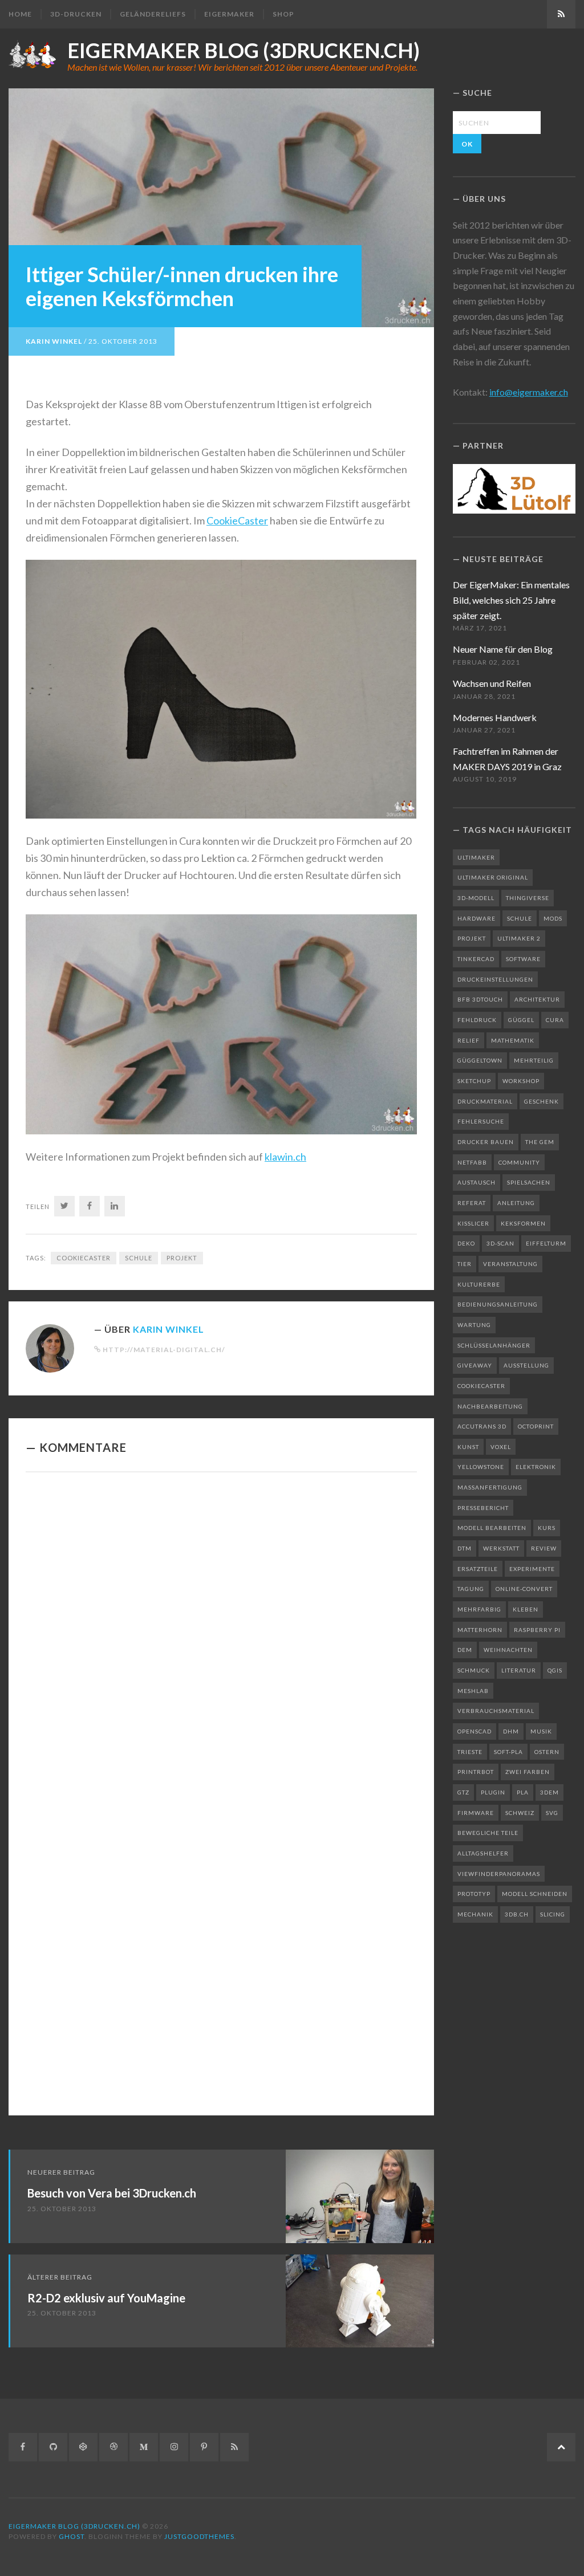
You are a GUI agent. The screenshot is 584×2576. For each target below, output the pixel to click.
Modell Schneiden (535, 1894)
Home (20, 14)
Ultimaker (476, 857)
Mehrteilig (534, 1060)
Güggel (521, 1020)
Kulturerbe (479, 1284)
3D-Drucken (76, 14)
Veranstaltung (510, 1264)
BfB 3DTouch (480, 999)
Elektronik (536, 1467)
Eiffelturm (546, 1243)
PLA (523, 1792)
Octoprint (536, 1426)
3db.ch (517, 1914)
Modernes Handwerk (495, 717)
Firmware (476, 1813)
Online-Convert (524, 1589)
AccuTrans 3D (482, 1426)
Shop (283, 14)
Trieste (470, 1752)
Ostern (547, 1752)
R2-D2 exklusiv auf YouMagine (106, 2298)
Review (544, 1548)
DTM (465, 1548)
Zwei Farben (528, 1772)
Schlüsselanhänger (494, 1345)
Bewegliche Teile (488, 1833)
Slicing (553, 1914)
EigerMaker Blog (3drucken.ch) (244, 50)
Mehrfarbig (479, 1609)
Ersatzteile (478, 1569)
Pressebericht (483, 1508)
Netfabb (472, 1162)
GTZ (463, 1792)
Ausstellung (526, 1365)
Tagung (471, 1589)
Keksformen (523, 1223)
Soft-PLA (508, 1752)
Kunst (468, 1447)
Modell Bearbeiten (492, 1528)
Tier (465, 1264)
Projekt (182, 1258)
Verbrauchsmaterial (496, 1711)
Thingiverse (528, 898)
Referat (472, 1203)
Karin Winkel (54, 341)
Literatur (519, 1670)
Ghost (72, 2536)
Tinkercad (476, 959)
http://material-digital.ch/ (164, 1350)
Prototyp (474, 1894)
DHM (511, 1731)
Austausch (476, 1182)
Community (519, 1162)
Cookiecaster (84, 1258)
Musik (541, 1731)
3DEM (549, 1792)
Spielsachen (529, 1182)
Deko (466, 1243)
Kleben (526, 1609)
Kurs (547, 1528)
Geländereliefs (153, 14)
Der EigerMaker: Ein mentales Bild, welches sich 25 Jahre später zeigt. (511, 600)
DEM (465, 1650)
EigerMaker (229, 14)
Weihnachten (508, 1650)
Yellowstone (481, 1467)
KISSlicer (473, 1223)
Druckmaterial (485, 1101)
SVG (552, 1813)
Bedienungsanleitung (498, 1304)
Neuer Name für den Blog (503, 649)
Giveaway (475, 1365)
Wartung (474, 1325)
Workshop (521, 1081)
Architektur (537, 999)
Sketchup (474, 1081)
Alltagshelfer (483, 1853)
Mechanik (475, 1914)
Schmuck (474, 1670)
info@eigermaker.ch (529, 392)
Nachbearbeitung (490, 1406)
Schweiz (520, 1813)
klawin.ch (285, 1157)
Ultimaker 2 (519, 938)
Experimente (532, 1569)
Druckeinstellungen (495, 979)
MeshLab (473, 1691)
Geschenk (542, 1101)
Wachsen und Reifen (492, 683)
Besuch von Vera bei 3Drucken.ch (112, 2193)
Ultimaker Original (493, 877)
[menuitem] (25, 14)
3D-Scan (500, 1243)
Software (523, 959)
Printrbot (476, 1772)
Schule (139, 1258)
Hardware (476, 918)
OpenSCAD (474, 1731)
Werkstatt (501, 1548)
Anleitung (516, 1203)
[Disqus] (221, 1638)
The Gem (540, 1142)
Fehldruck (477, 1020)
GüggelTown (480, 1060)
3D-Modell (476, 898)
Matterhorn (480, 1630)
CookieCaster (237, 520)
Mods (553, 918)
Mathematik (513, 1040)
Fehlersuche (481, 1121)
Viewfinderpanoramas (499, 1874)
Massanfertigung (490, 1487)
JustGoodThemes (199, 2536)
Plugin (493, 1792)
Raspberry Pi (537, 1630)
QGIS (555, 1670)
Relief (469, 1040)
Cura (555, 1020)
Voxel (501, 1447)
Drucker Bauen (486, 1142)
